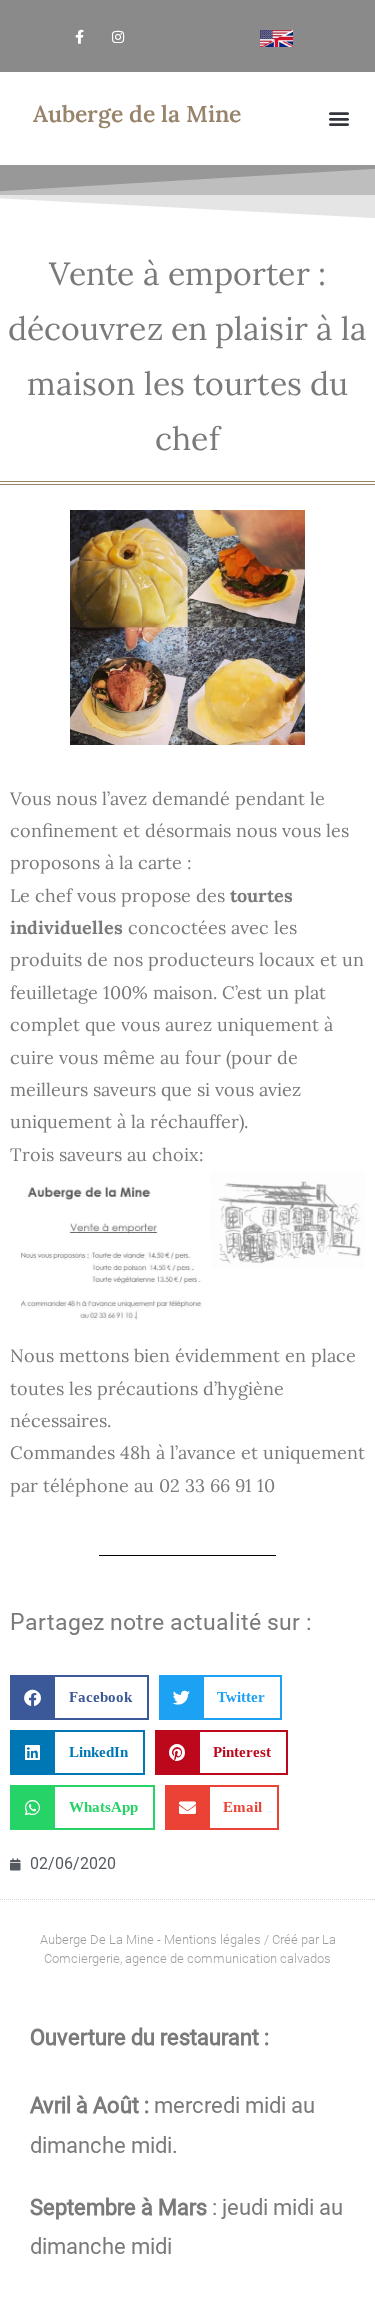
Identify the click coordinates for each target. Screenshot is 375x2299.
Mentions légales (212, 1939)
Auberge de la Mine (137, 113)
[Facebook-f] (79, 36)
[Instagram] (118, 36)
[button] (338, 118)
